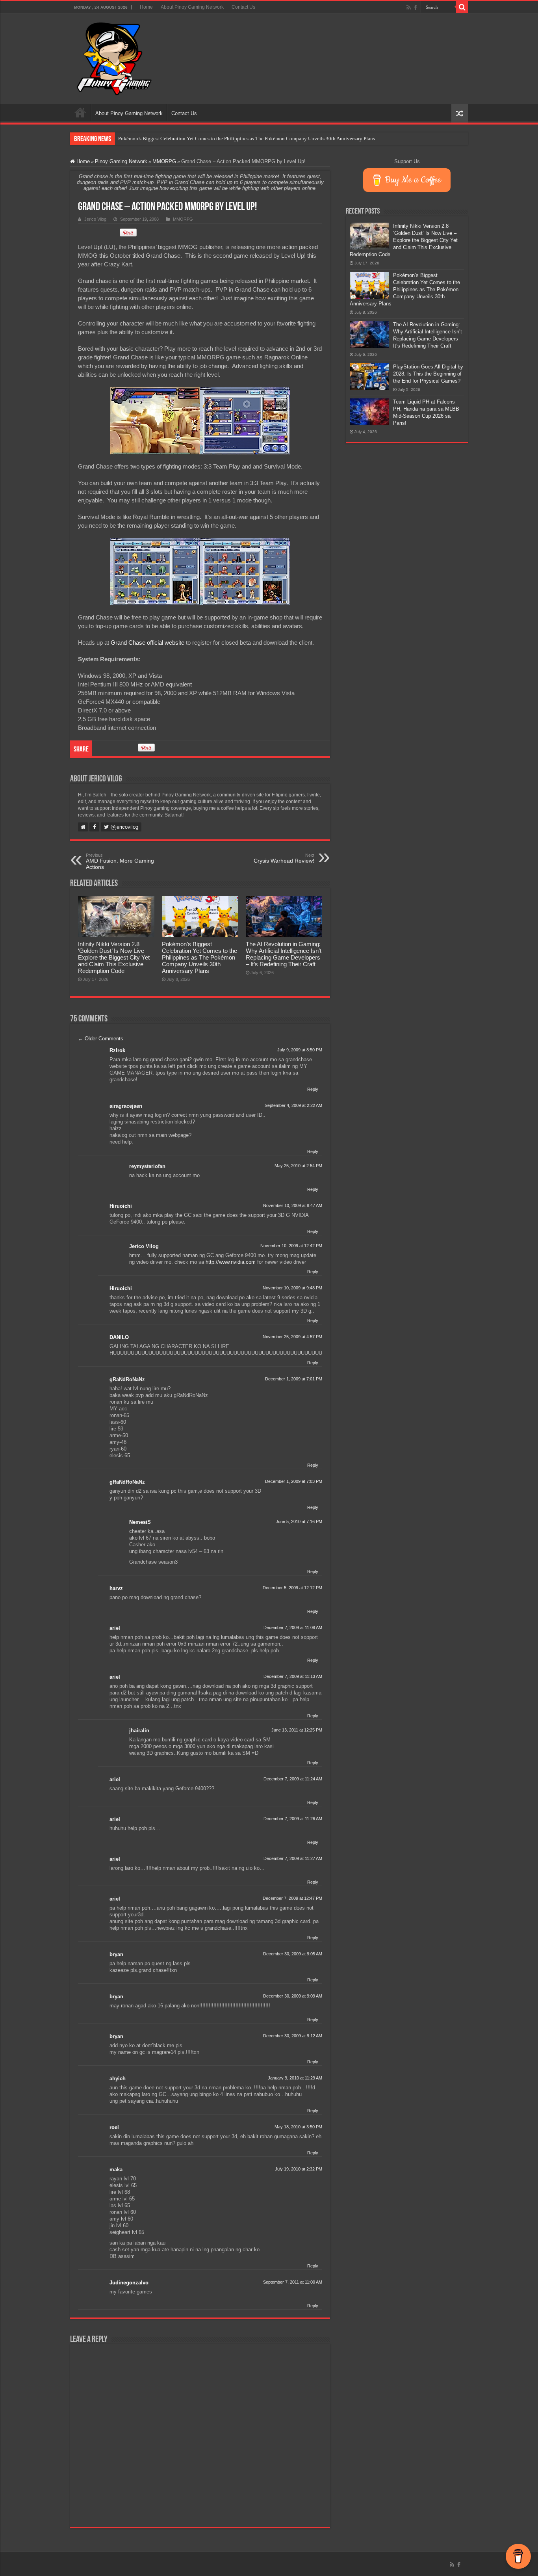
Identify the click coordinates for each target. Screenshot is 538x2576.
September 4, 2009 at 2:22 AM (293, 1105)
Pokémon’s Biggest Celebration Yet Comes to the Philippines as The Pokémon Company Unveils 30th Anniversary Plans (247, 139)
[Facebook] (416, 7)
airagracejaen (126, 1106)
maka (116, 2170)
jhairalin (139, 1731)
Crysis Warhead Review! (284, 858)
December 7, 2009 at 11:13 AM (293, 1676)
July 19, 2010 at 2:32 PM (299, 2169)
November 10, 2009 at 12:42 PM (291, 1246)
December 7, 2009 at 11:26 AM (293, 1819)
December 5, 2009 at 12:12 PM (292, 1588)
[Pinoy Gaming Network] (114, 57)
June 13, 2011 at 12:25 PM (297, 1730)
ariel (115, 1628)
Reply (313, 1089)
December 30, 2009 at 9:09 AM (293, 1996)
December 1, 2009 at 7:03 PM (294, 1481)
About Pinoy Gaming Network (192, 7)
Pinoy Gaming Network (121, 161)
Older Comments (101, 1039)
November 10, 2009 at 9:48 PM (292, 1288)
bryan (116, 1954)
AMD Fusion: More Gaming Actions (120, 861)
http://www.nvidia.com (231, 1262)
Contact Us (243, 7)
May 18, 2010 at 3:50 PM (298, 2127)
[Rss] (409, 7)
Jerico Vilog (95, 219)
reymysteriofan (147, 1166)
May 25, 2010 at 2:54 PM (298, 1166)
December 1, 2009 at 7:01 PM (294, 1379)
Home (146, 7)
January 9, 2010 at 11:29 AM (295, 2078)
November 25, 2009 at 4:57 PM (292, 1337)
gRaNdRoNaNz (127, 1379)
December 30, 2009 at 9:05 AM (293, 1954)
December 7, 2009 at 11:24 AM (293, 1779)
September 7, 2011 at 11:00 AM (293, 2282)
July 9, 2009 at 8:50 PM (300, 1050)
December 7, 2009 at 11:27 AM (293, 1858)
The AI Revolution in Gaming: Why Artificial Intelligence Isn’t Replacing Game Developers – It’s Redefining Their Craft (284, 954)
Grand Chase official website (147, 643)
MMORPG (164, 161)
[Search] (462, 7)
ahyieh (118, 2078)
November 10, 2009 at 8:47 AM (293, 1205)
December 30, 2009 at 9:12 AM (293, 2036)
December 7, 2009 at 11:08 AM (293, 1627)
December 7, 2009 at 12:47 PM (292, 1898)
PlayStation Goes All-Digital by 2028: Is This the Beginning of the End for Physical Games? (428, 374)
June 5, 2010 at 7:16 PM (299, 1521)
